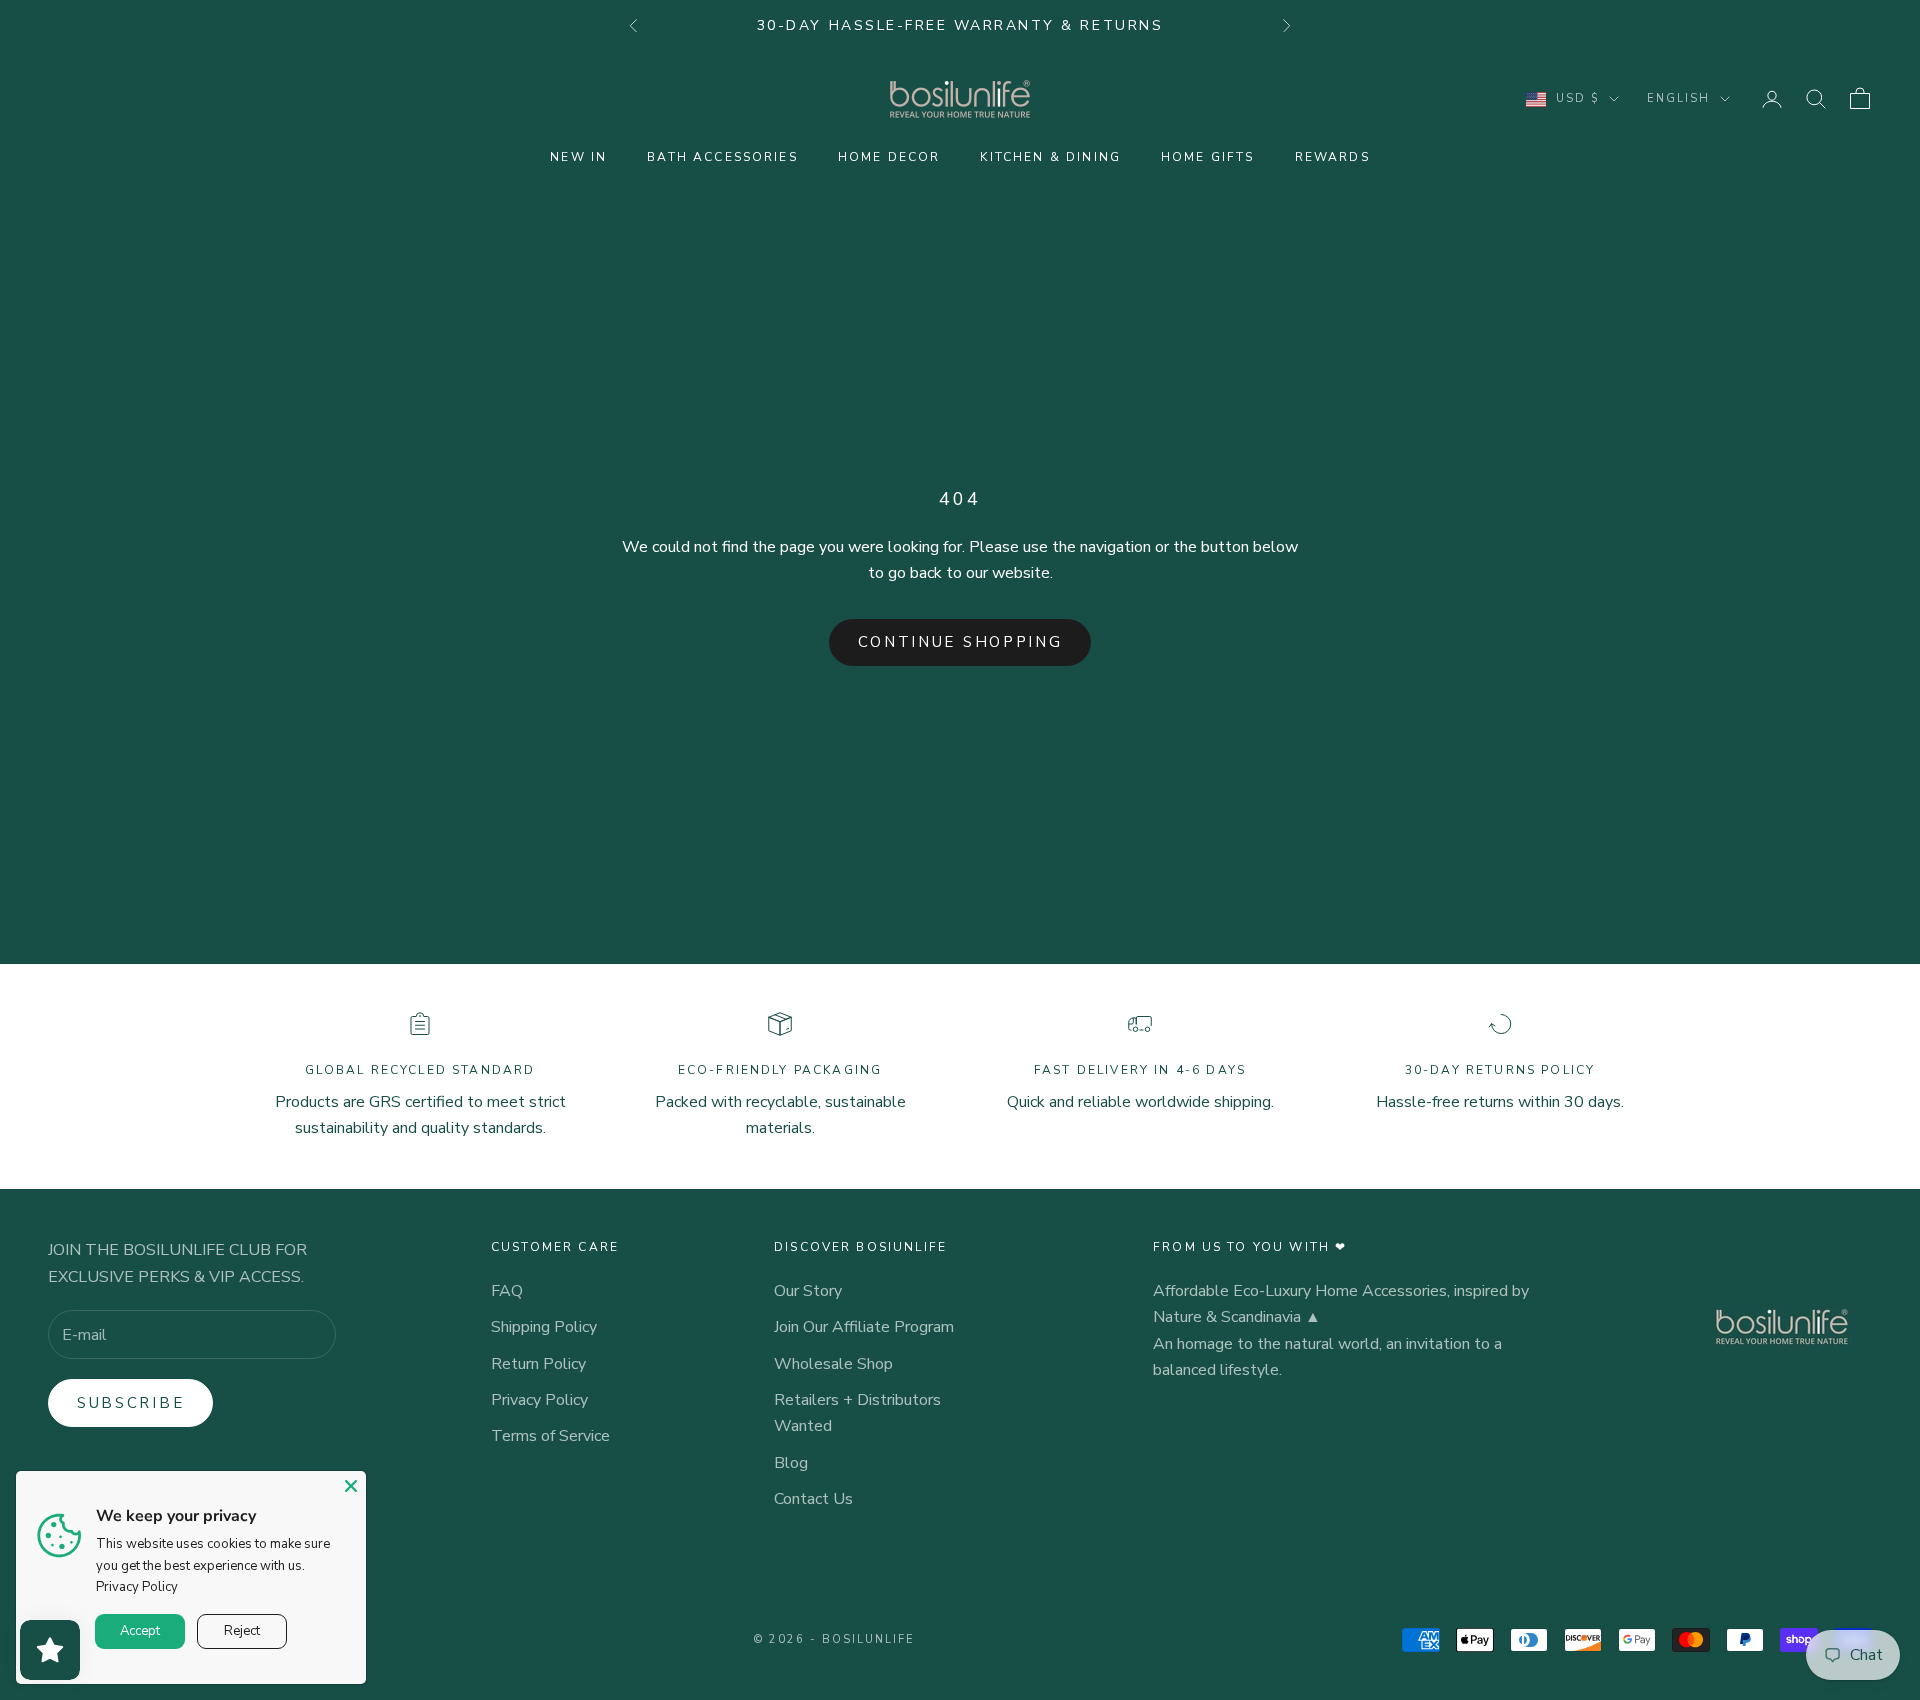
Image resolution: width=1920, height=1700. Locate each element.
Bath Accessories (722, 157)
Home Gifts (1208, 157)
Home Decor (889, 157)
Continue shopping (960, 642)
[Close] (351, 1486)
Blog (791, 1463)
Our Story (808, 1291)
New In (578, 157)
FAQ (507, 1291)
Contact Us (813, 1499)
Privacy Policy (539, 1400)
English (1678, 98)
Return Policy (538, 1364)
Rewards (1332, 157)
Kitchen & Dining (1050, 157)
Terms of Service (550, 1436)
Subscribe (130, 1403)
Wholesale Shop (833, 1364)
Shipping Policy (544, 1327)
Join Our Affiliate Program (864, 1327)
